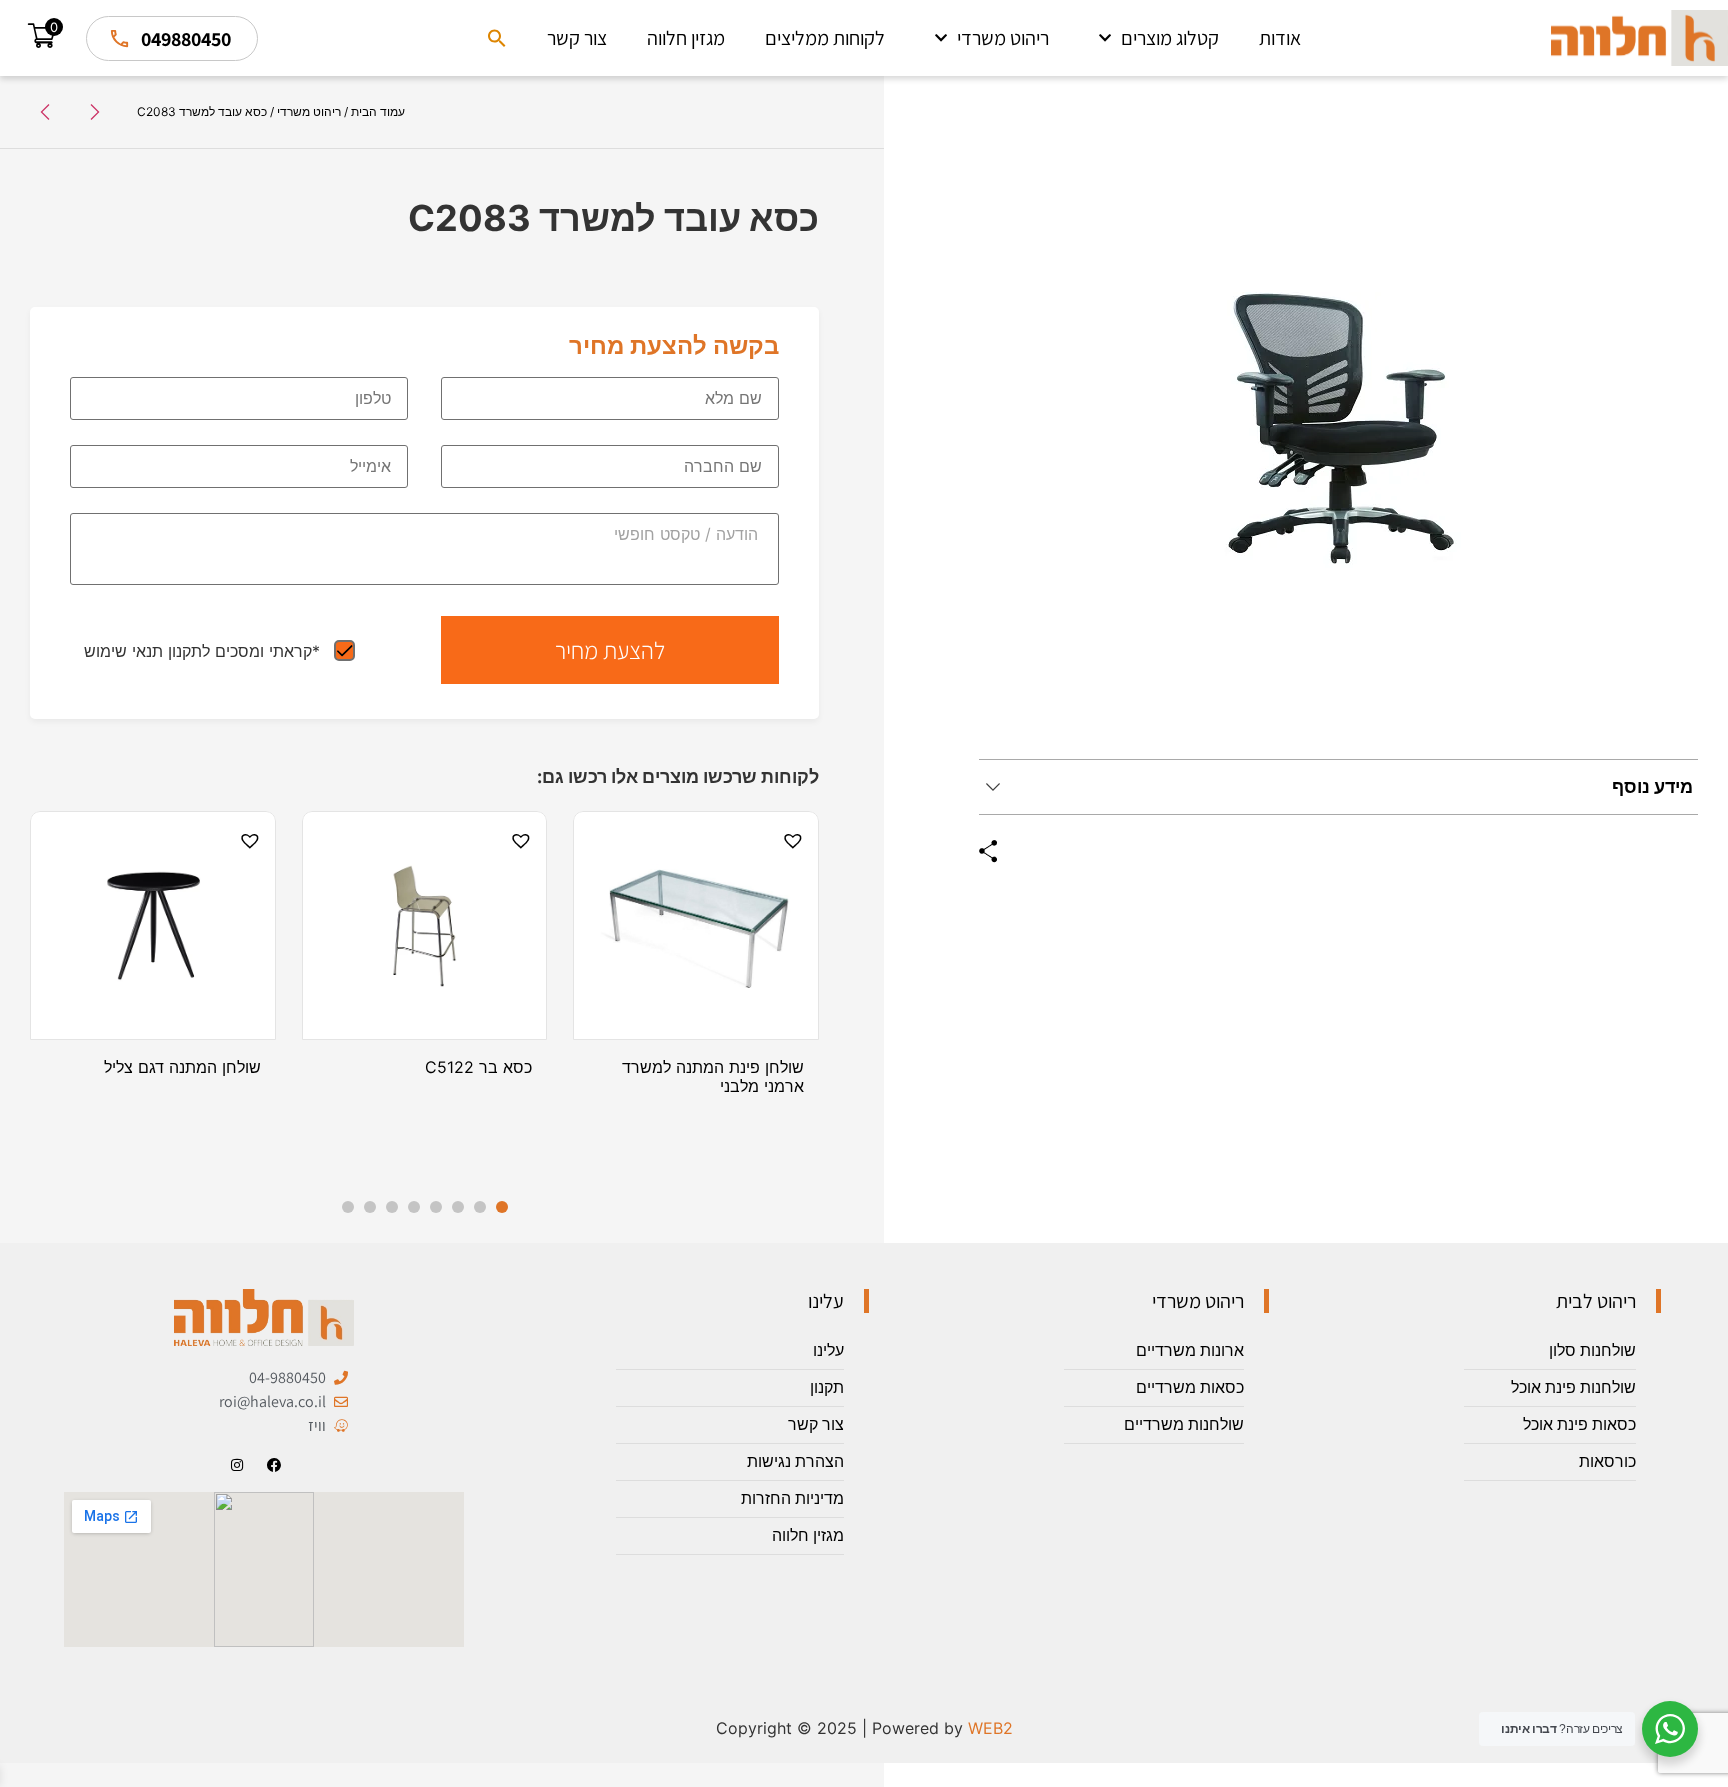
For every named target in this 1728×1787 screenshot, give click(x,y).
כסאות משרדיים (1190, 1387)
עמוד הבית (378, 111)
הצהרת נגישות (795, 1461)
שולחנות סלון (1592, 1350)
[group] (1338, 434)
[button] (497, 38)
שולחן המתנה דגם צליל (182, 1067)
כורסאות (1607, 1461)
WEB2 (990, 1728)
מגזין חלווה (686, 38)
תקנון (827, 1387)
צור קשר (577, 38)
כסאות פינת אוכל (1579, 1424)
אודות (1280, 38)
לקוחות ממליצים (825, 38)
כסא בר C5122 (478, 1067)
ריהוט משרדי (1003, 38)
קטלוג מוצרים (1170, 38)
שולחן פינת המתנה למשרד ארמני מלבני (713, 1076)
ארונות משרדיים (1190, 1350)
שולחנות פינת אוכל (1573, 1387)
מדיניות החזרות (792, 1498)
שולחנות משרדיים (1184, 1424)
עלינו (828, 1350)
